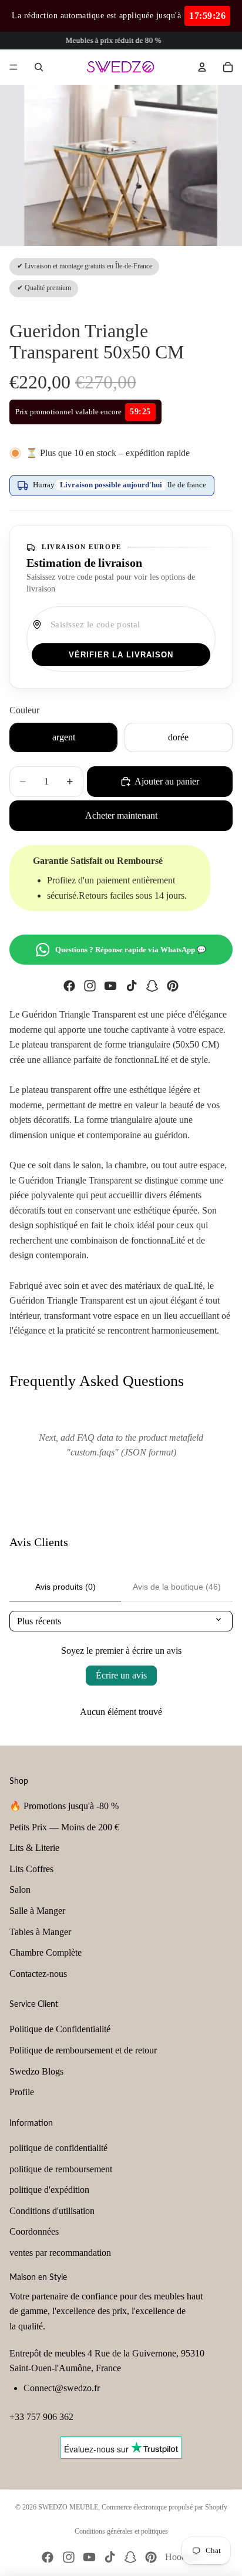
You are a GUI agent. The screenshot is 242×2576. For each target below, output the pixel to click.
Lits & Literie (34, 1848)
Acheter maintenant (121, 815)
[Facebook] (69, 986)
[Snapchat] (152, 986)
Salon (20, 1889)
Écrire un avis (121, 1675)
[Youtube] (110, 986)
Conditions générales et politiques (121, 2531)
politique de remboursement (61, 2169)
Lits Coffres (31, 1869)
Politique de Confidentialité (60, 2029)
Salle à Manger (37, 1911)
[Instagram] (90, 986)
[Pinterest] (173, 986)
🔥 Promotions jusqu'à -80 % (64, 1806)
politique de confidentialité (58, 2148)
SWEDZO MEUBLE (68, 2507)
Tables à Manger (40, 1932)
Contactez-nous (38, 1974)
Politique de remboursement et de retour (83, 2050)
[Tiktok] (132, 986)
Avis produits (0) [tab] (65, 1587)
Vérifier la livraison (121, 655)
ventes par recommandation (60, 2253)
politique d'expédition (49, 2190)
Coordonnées (34, 2231)
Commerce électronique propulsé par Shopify (164, 2507)
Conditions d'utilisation (52, 2211)
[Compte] (202, 67)
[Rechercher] (39, 67)
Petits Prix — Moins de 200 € (64, 1827)
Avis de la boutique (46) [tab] (177, 1587)
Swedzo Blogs (36, 2071)
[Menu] (14, 67)
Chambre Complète (46, 1952)
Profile (22, 2092)
